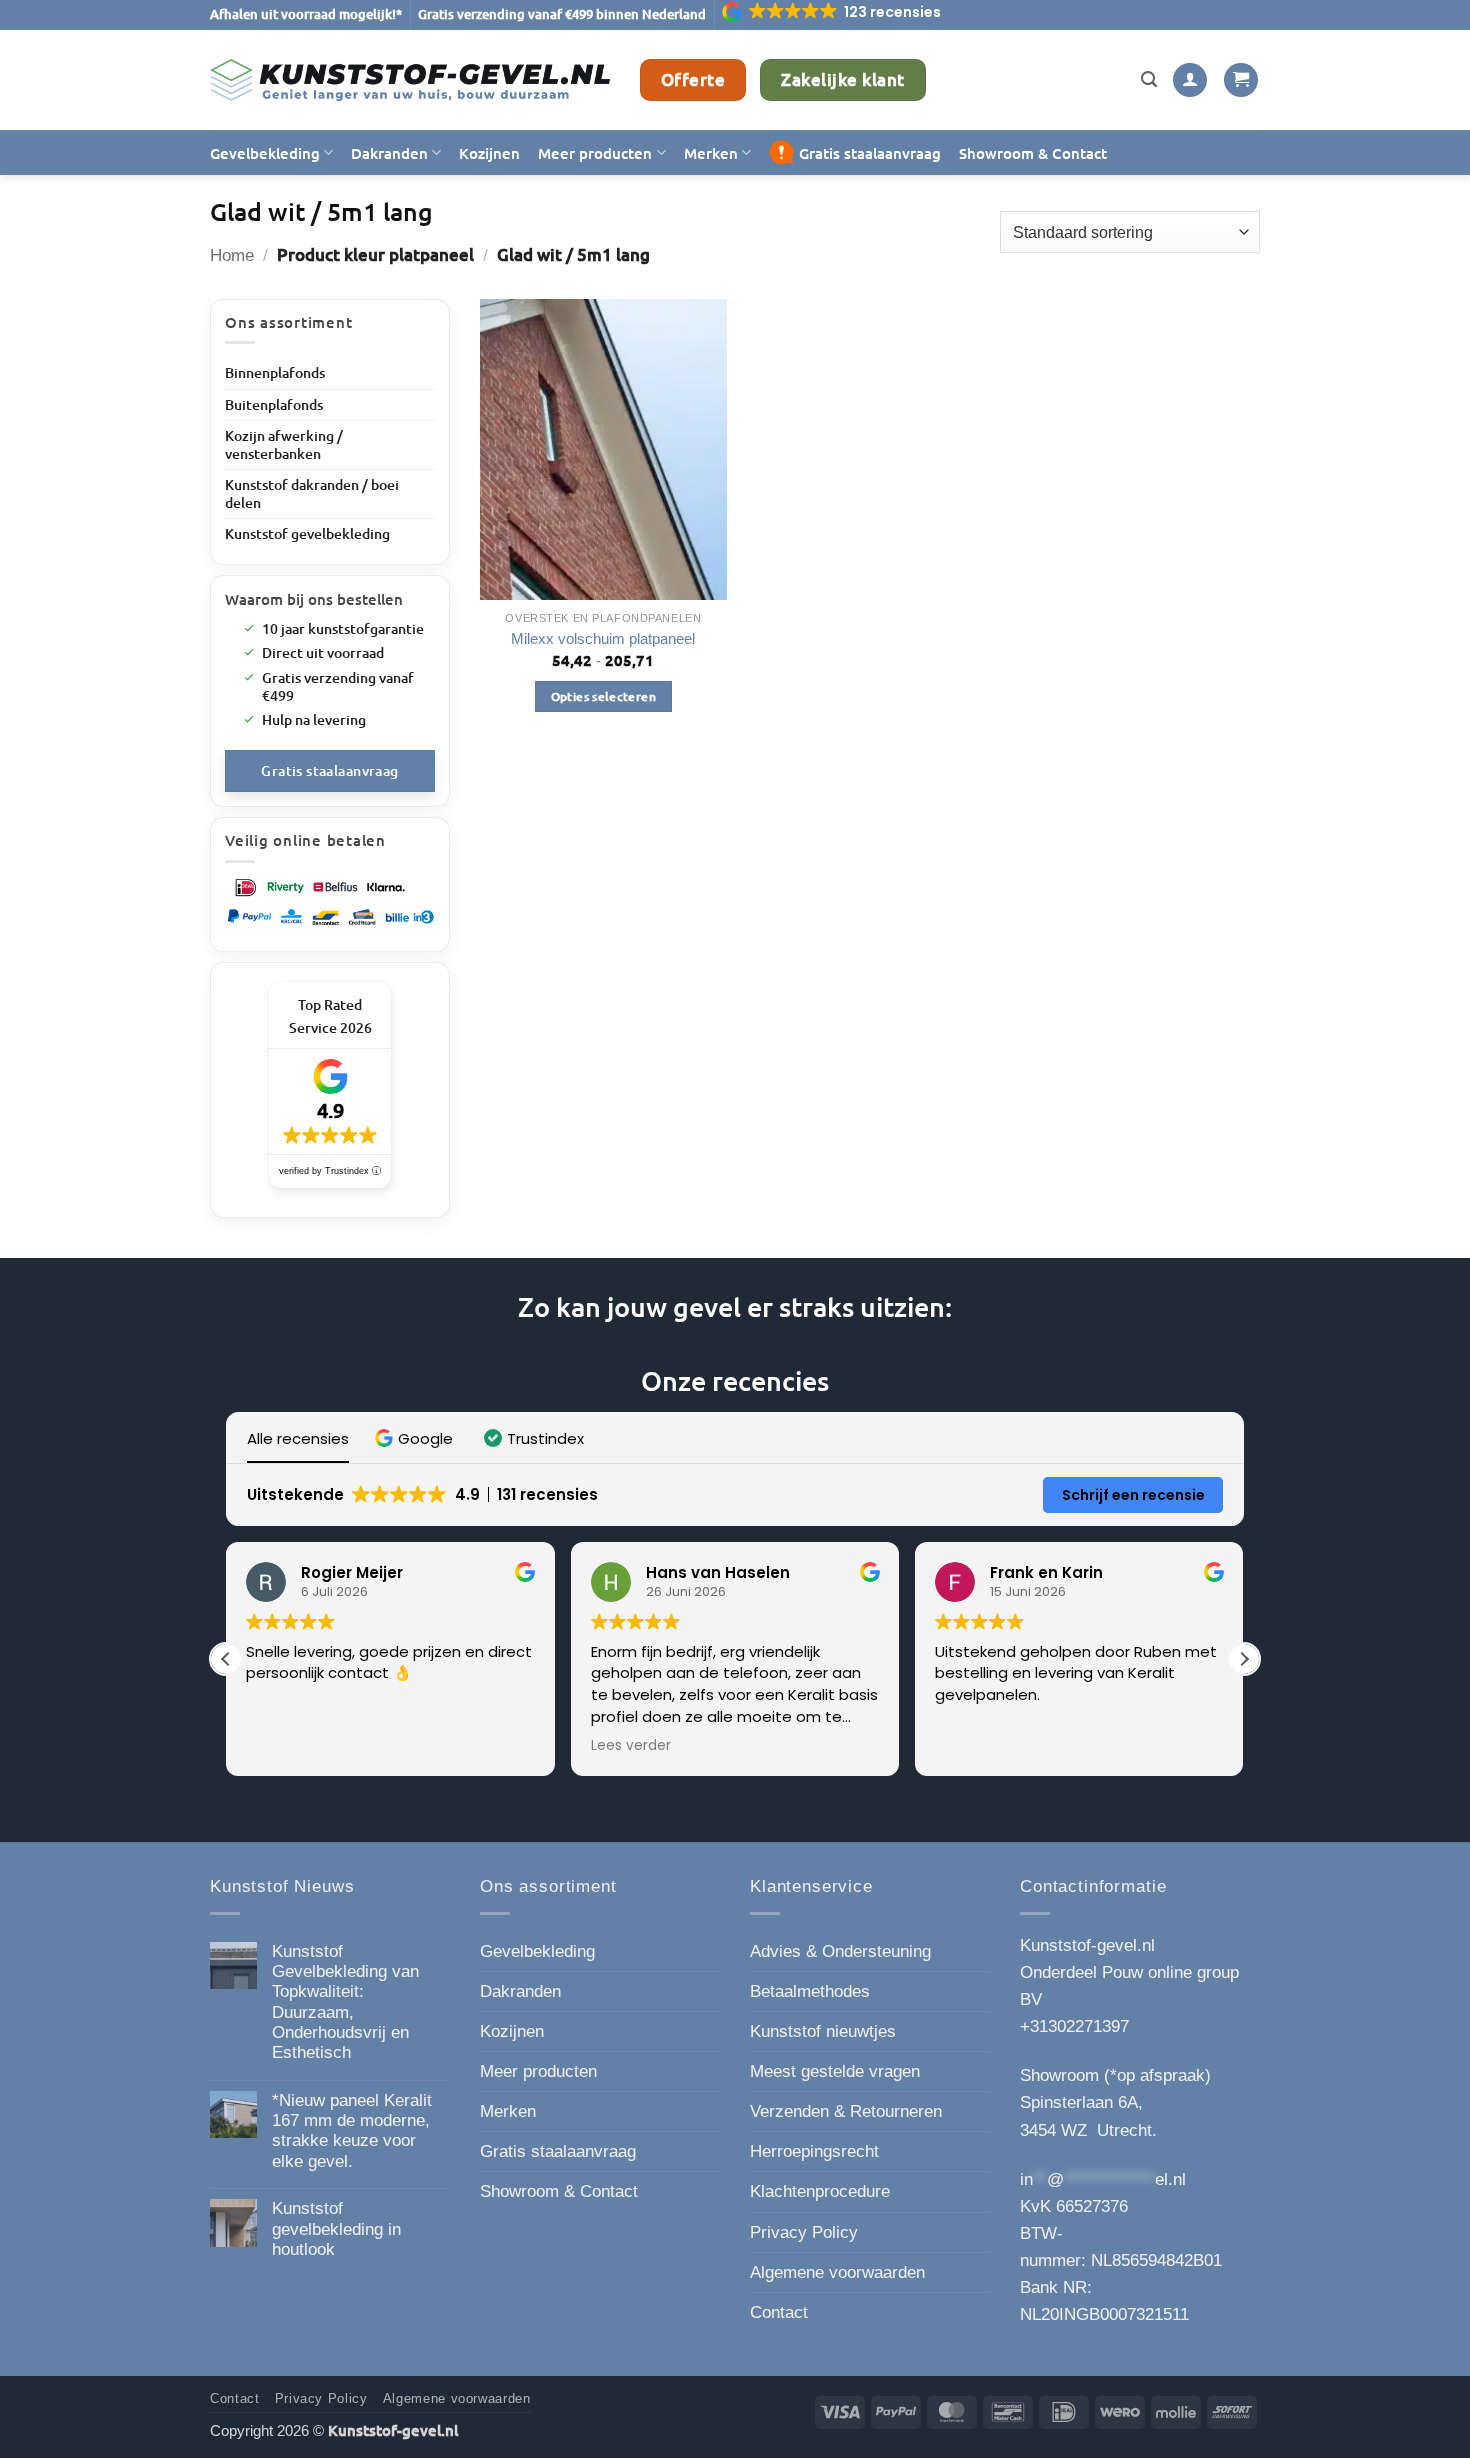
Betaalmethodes (810, 1991)
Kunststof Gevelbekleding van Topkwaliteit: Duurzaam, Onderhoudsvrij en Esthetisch (345, 2002)
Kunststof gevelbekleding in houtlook (336, 2229)
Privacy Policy (804, 2232)
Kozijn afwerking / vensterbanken (284, 444)
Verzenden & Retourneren (846, 2111)
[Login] (1190, 80)
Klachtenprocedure (820, 2191)
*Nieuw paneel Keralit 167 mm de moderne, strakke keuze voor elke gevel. (352, 2131)
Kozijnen (489, 153)
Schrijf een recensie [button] (1133, 1495)
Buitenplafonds (274, 404)
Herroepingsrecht (814, 2151)
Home (232, 255)
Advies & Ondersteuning (840, 1951)
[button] (833, 12)
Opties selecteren (603, 696)
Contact (779, 2312)
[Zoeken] (1149, 80)
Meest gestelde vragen (835, 2071)
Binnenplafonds (275, 372)
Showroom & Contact (1033, 153)
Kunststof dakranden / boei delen (312, 493)
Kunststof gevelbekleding (307, 533)
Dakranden (389, 153)
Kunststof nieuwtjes (823, 2031)
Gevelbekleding (265, 153)
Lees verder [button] (631, 1746)
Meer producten (595, 153)
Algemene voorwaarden (837, 2272)
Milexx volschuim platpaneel (603, 638)
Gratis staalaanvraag (870, 153)
